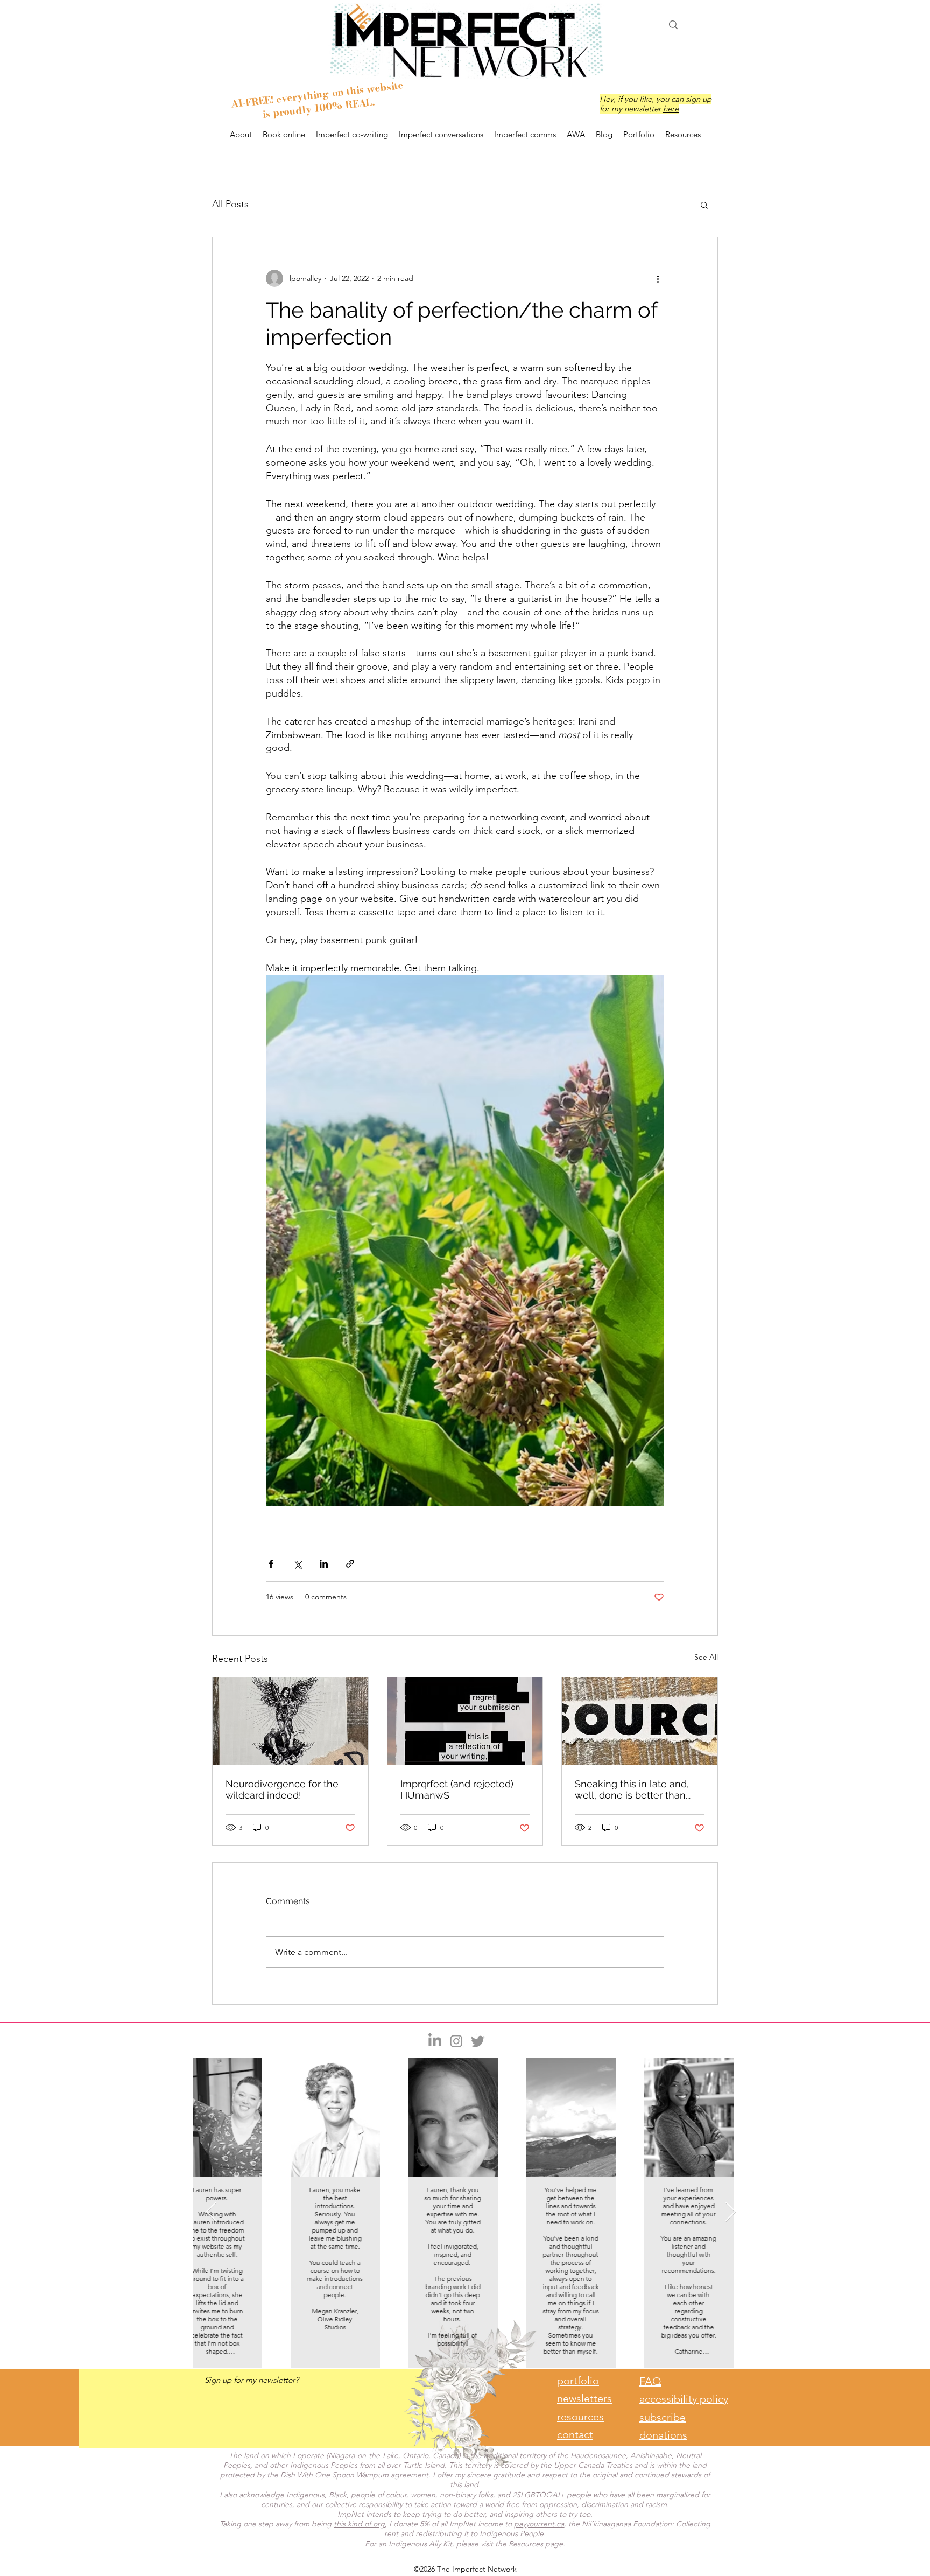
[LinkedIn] (435, 2041)
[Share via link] (350, 1564)
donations (663, 2435)
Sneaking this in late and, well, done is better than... (633, 1789)
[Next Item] (731, 2212)
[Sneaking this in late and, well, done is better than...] (640, 1721)
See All (706, 1657)
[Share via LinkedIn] (324, 1564)
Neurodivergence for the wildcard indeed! (282, 1789)
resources (580, 2417)
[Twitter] (478, 2041)
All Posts (230, 204)
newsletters (584, 2398)
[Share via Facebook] (271, 1564)
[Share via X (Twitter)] (297, 1564)
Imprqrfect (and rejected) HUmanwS (457, 1789)
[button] (704, 205)
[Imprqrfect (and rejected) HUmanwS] (465, 1721)
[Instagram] (456, 2041)
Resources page (536, 2544)
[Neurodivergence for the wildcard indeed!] (290, 1721)
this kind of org (359, 2524)
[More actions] (658, 278)
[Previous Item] (211, 2212)
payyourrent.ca (539, 2524)
